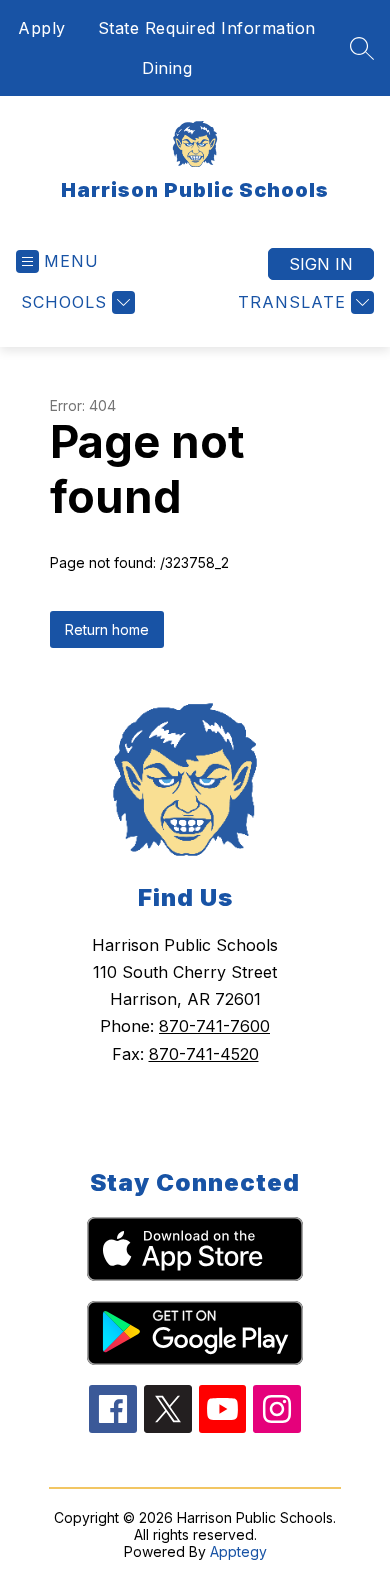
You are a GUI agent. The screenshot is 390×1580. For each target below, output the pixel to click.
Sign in (321, 264)
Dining (167, 68)
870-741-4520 (204, 1054)
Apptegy (238, 1551)
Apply (42, 28)
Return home (107, 629)
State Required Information (207, 28)
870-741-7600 (214, 1026)
